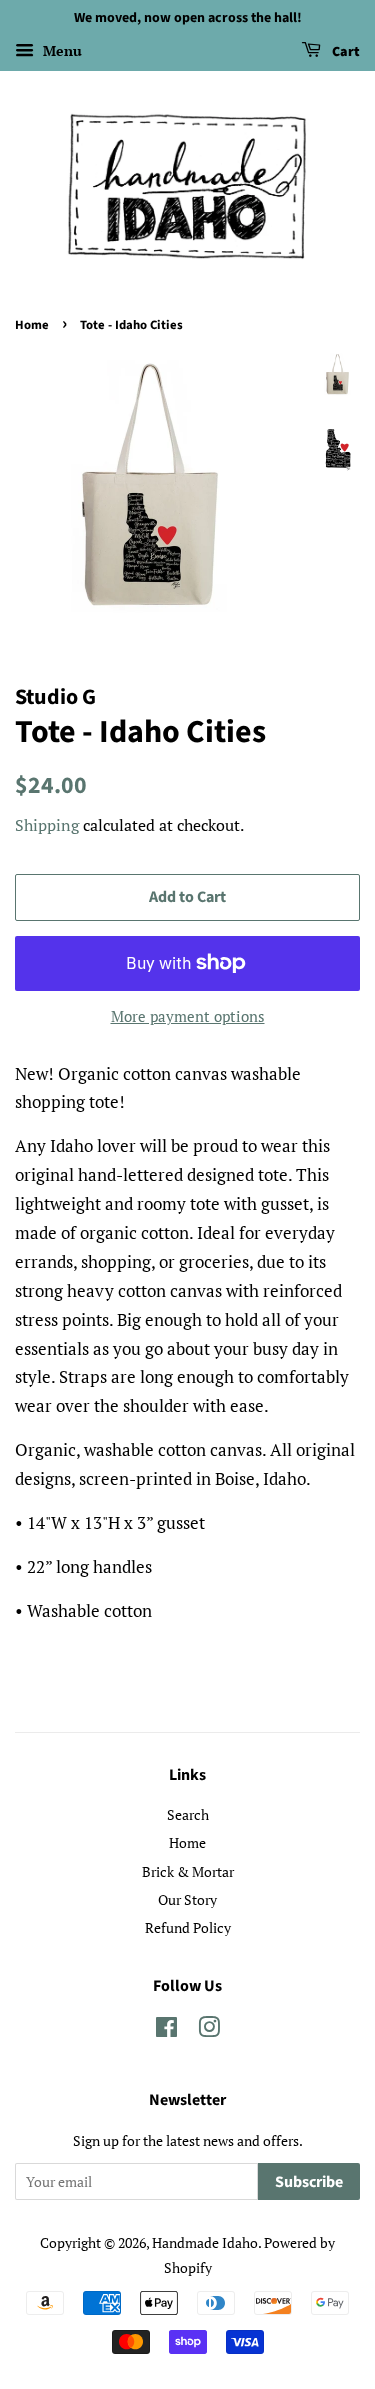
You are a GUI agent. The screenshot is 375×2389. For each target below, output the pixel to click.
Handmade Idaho (205, 2242)
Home (32, 325)
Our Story (187, 1899)
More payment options (188, 1016)
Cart (344, 52)
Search (188, 1814)
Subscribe (309, 2182)
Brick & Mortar (188, 1871)
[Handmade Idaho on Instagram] (209, 2030)
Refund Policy (188, 1927)
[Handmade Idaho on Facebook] (166, 2030)
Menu (60, 50)
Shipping (47, 825)
